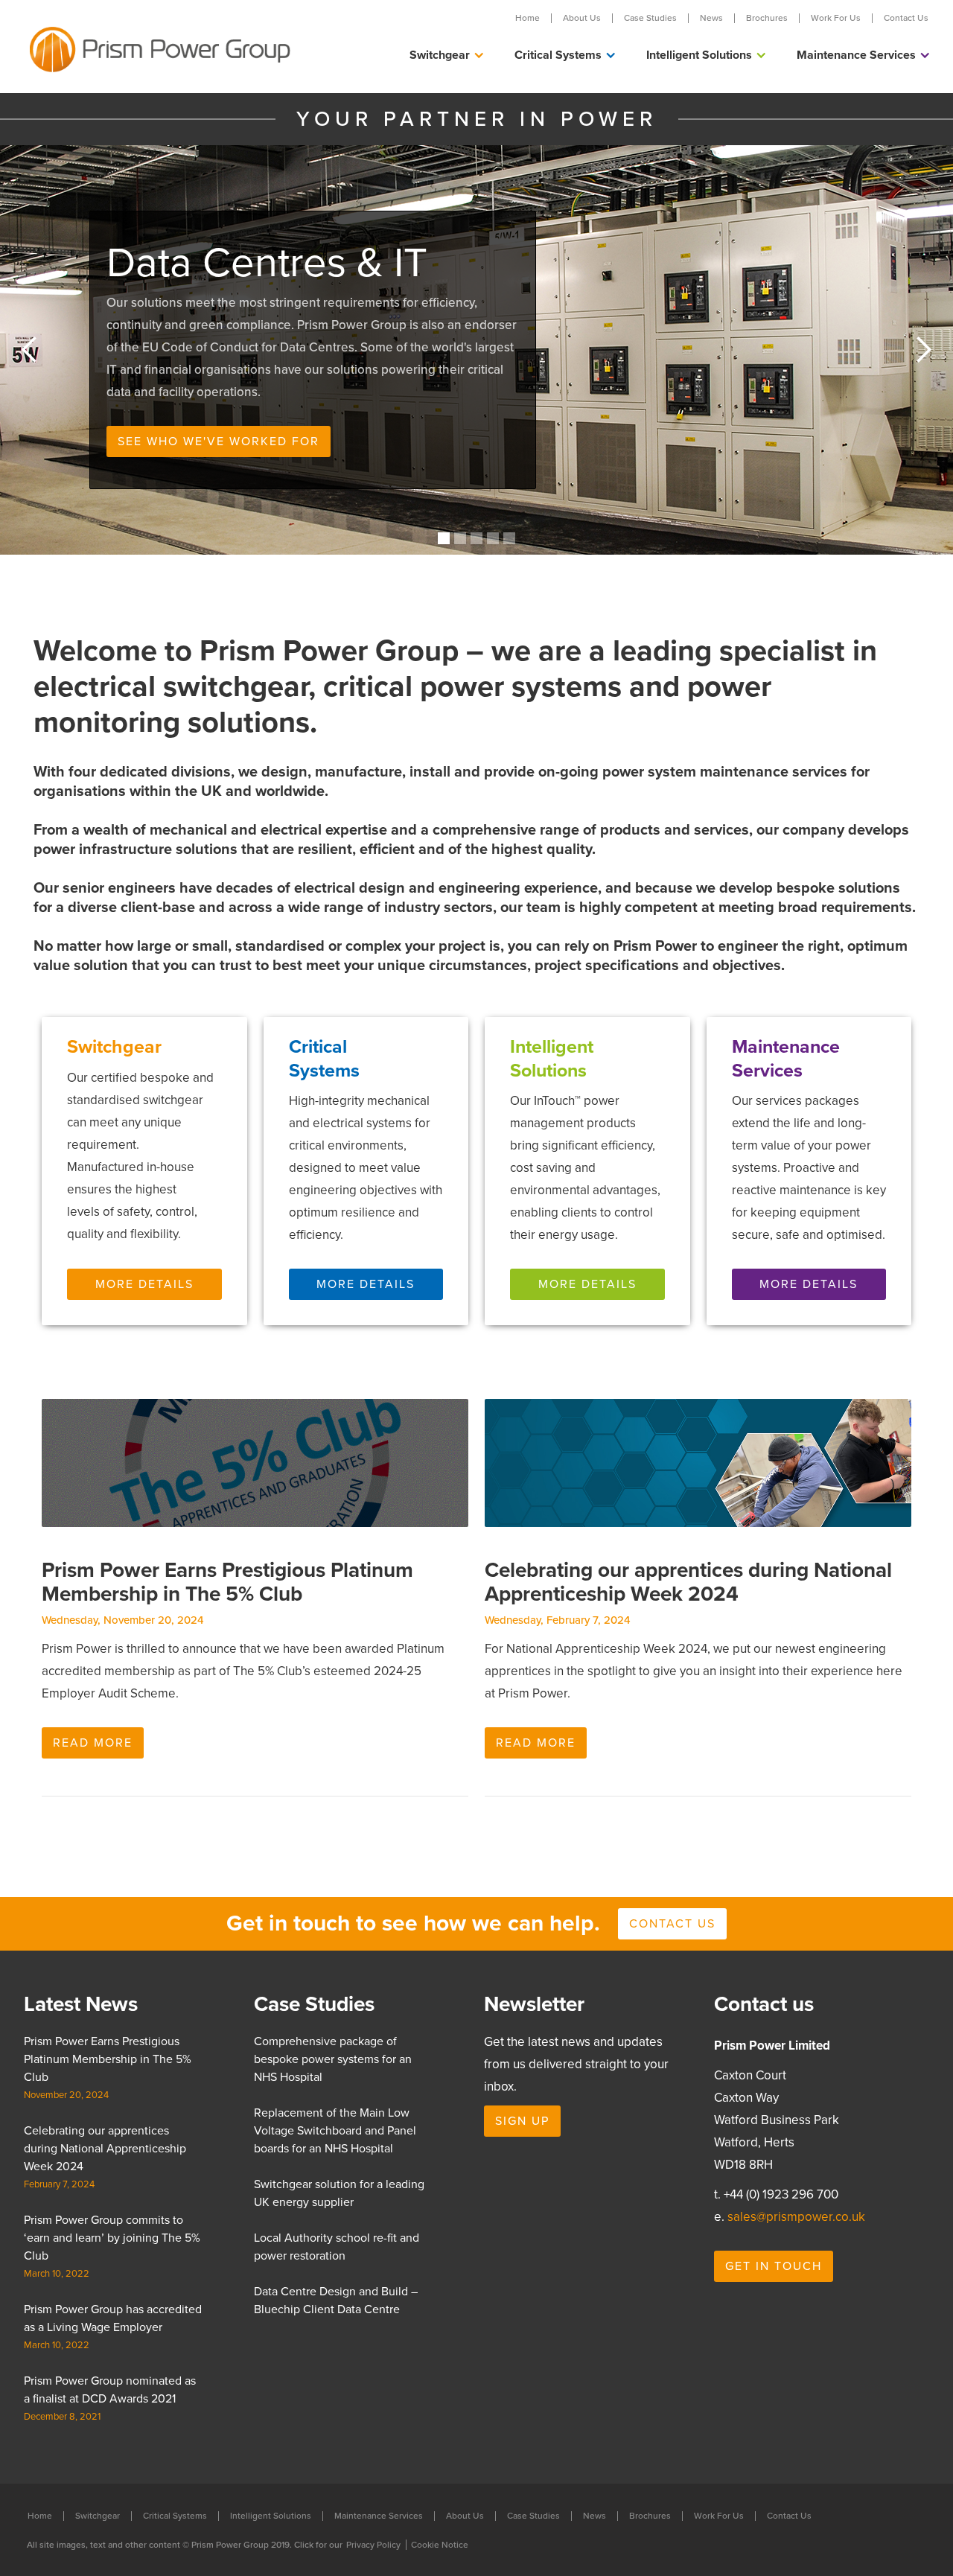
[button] (447, 55)
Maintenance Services (379, 2516)
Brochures (767, 18)
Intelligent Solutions (271, 2516)
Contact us (672, 1924)
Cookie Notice (440, 2545)
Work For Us (836, 18)
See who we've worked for (219, 441)
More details (144, 1284)
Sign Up (522, 2121)
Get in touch (774, 2266)
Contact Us (906, 18)
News (711, 18)
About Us (582, 18)
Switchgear (98, 2516)
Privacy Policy (373, 2545)
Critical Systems (175, 2516)
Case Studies (650, 18)
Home (528, 18)
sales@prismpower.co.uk (796, 2217)
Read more (93, 1743)
